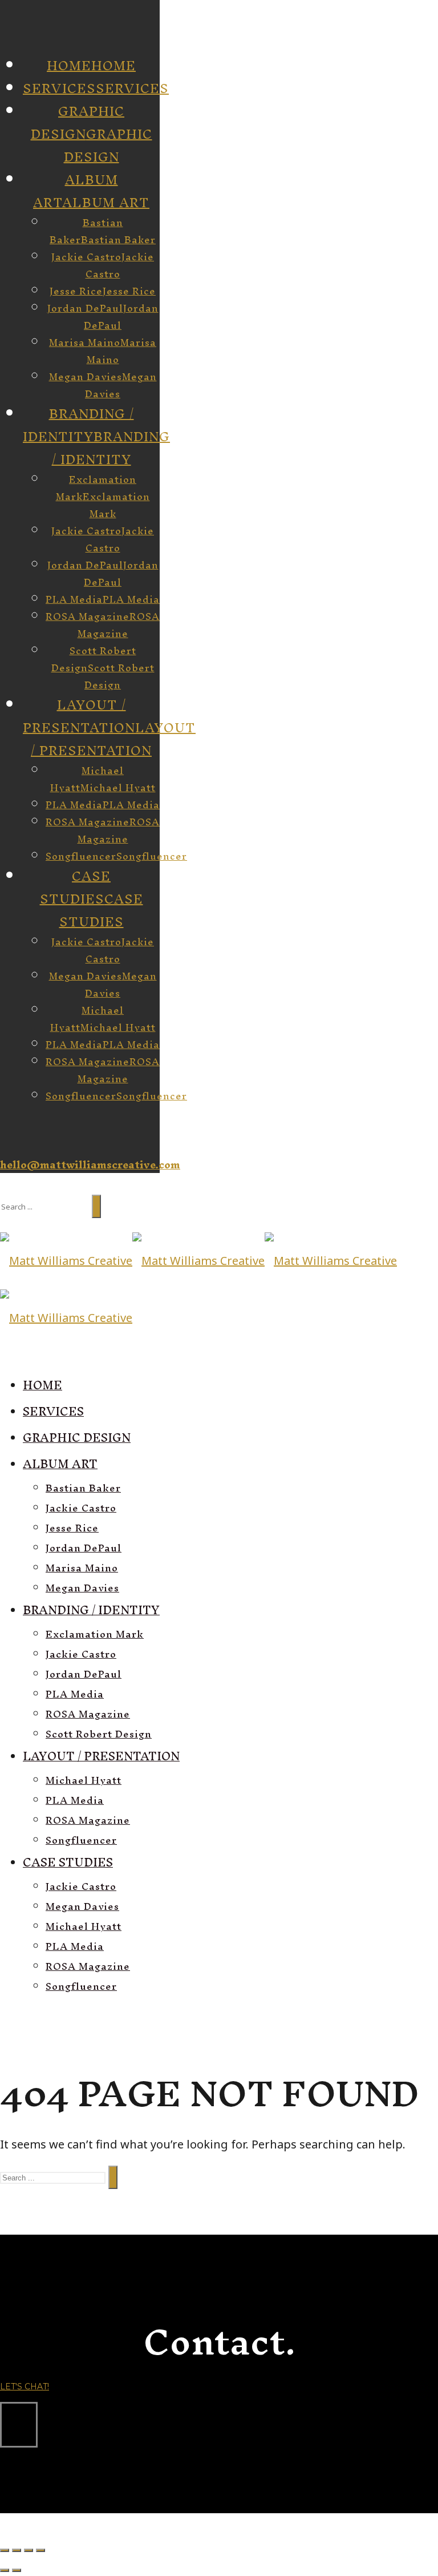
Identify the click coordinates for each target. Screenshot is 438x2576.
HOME (113, 66)
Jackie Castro (120, 265)
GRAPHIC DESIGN (108, 146)
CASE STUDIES (101, 910)
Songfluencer (152, 856)
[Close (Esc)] (5, 2550)
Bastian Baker (118, 239)
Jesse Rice (129, 291)
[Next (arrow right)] (17, 2570)
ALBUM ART (106, 203)
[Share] (17, 2550)
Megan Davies (121, 385)
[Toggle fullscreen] (29, 2550)
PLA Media (131, 599)
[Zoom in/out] (40, 2550)
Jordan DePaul (121, 317)
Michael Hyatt (118, 787)
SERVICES (132, 88)
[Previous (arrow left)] (5, 2570)
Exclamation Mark (116, 505)
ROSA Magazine (119, 625)
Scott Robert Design (119, 676)
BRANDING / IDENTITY (111, 448)
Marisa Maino (121, 351)
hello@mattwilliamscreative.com (90, 1165)
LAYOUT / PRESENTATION (113, 739)
